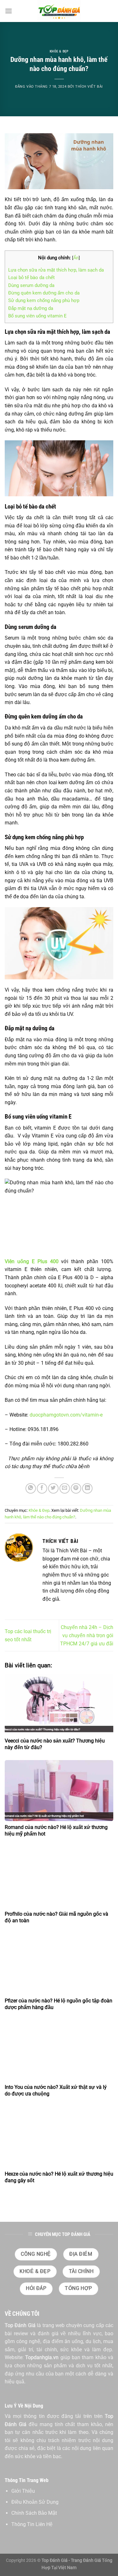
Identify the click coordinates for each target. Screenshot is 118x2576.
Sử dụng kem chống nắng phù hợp (44, 300)
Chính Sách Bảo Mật (34, 2513)
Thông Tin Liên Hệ (32, 2524)
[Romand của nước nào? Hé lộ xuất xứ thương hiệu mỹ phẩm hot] (59, 1791)
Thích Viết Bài (89, 87)
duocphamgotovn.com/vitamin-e (67, 1415)
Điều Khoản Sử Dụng (35, 2502)
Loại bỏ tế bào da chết (31, 278)
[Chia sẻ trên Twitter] (53, 1488)
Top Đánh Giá (20, 2325)
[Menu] (8, 11)
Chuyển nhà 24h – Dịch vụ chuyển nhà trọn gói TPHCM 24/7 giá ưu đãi (87, 1635)
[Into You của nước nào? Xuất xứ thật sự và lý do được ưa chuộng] (59, 2050)
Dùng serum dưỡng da (31, 285)
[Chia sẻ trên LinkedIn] (87, 1488)
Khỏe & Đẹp (59, 51)
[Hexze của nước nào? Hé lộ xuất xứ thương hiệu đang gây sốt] (59, 2137)
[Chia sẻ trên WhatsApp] (31, 1488)
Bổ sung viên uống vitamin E (37, 316)
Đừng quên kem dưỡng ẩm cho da (44, 293)
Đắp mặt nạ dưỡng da (31, 308)
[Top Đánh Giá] (59, 11)
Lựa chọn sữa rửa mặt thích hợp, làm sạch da (56, 270)
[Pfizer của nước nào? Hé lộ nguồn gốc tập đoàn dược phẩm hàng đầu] (59, 1964)
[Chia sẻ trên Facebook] (42, 1488)
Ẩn (76, 258)
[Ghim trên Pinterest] (76, 1488)
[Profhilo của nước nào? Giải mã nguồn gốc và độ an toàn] (59, 1877)
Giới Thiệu (23, 2491)
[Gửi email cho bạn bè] (65, 1488)
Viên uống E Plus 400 (32, 1261)
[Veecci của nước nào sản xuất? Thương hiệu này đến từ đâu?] (59, 1704)
